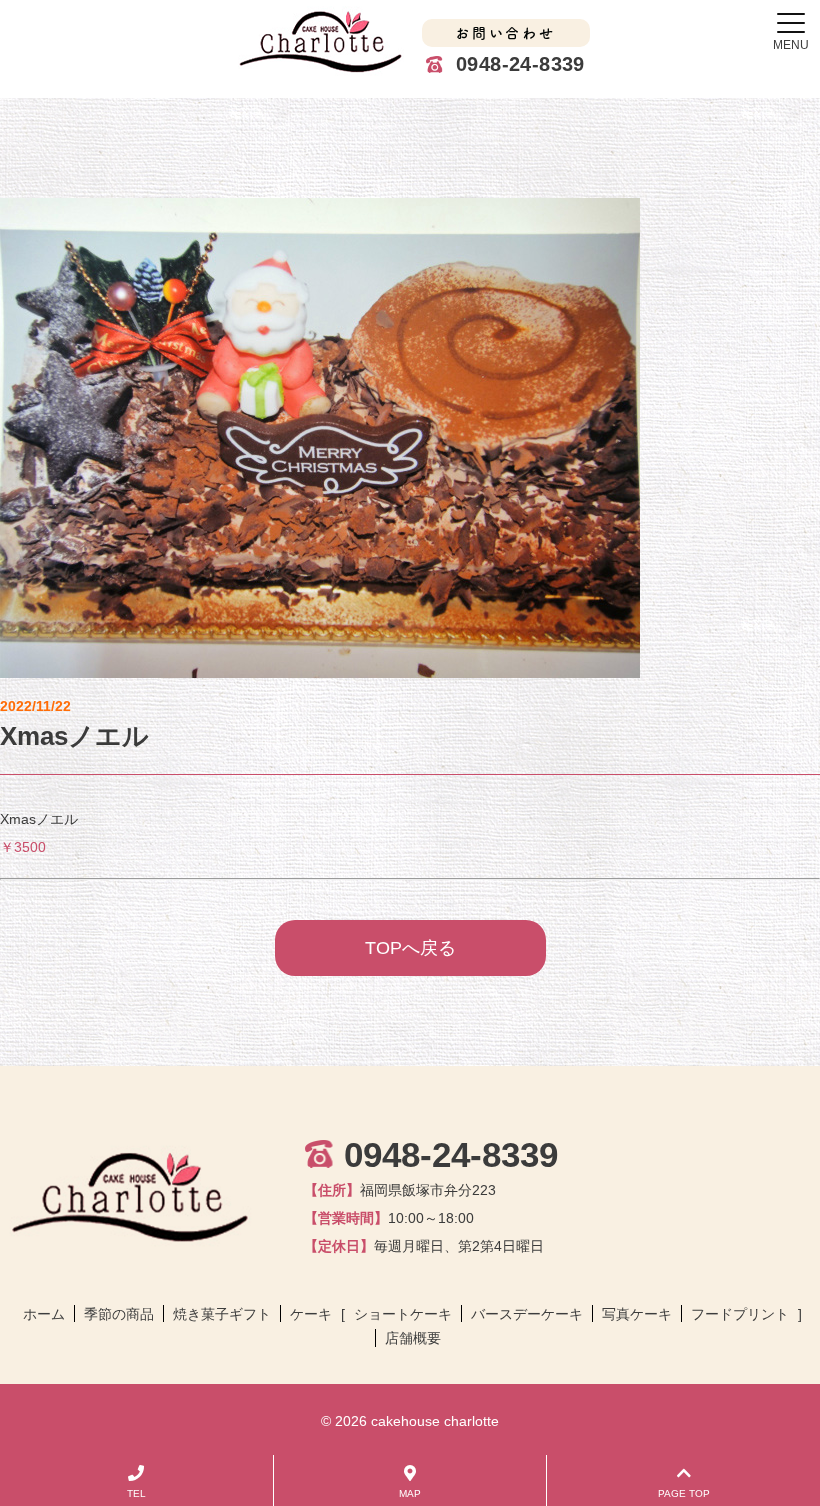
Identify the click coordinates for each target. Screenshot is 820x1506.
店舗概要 (413, 1338)
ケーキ (311, 1314)
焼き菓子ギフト (222, 1314)
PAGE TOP (684, 1493)
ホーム (44, 1314)
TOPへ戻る (410, 948)
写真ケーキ (637, 1314)
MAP (410, 1493)
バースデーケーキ (527, 1314)
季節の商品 (119, 1314)
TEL (136, 1493)
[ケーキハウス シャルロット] (322, 41)
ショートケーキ (403, 1314)
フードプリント (740, 1314)
